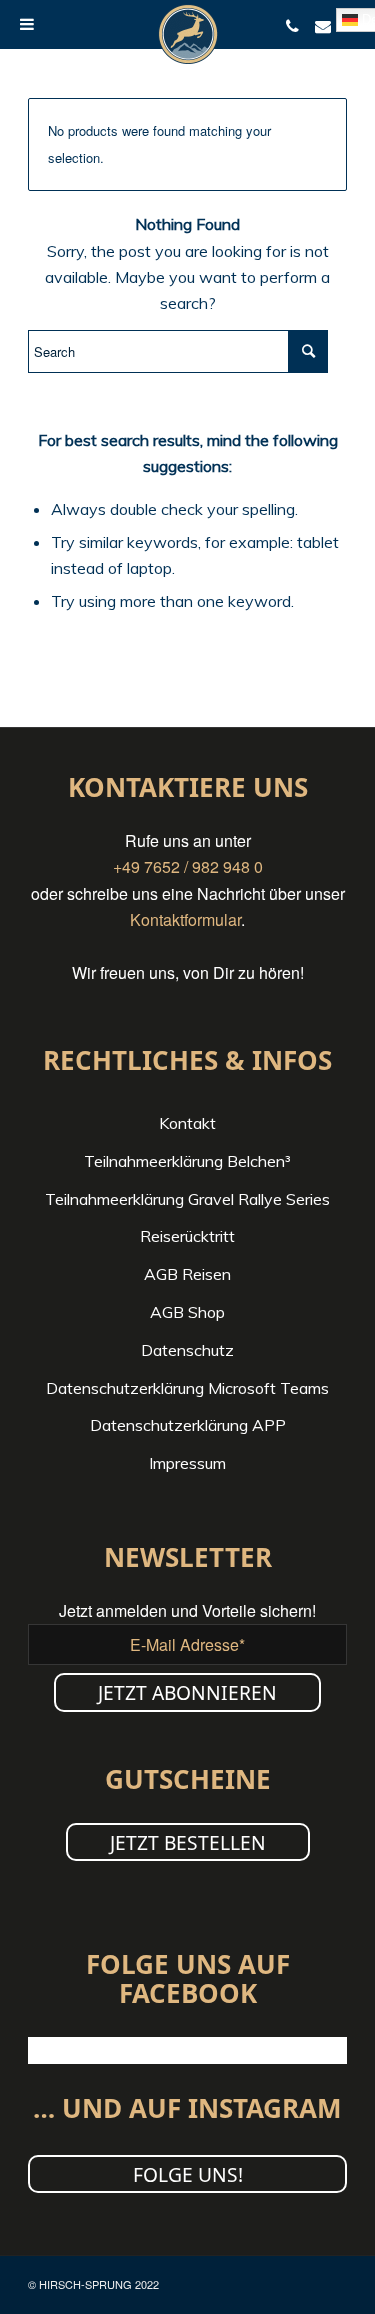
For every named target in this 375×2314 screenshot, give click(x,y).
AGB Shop (187, 1312)
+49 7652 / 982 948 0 (188, 866)
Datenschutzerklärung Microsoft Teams (187, 1388)
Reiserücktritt (187, 1236)
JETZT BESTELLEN (188, 1842)
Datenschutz (187, 1350)
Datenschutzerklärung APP (188, 1425)
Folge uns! (188, 2174)
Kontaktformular (185, 919)
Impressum (187, 1463)
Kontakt (187, 1123)
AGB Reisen (187, 1274)
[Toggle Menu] (27, 24)
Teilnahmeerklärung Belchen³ (187, 1161)
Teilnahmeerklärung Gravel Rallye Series (187, 1199)
